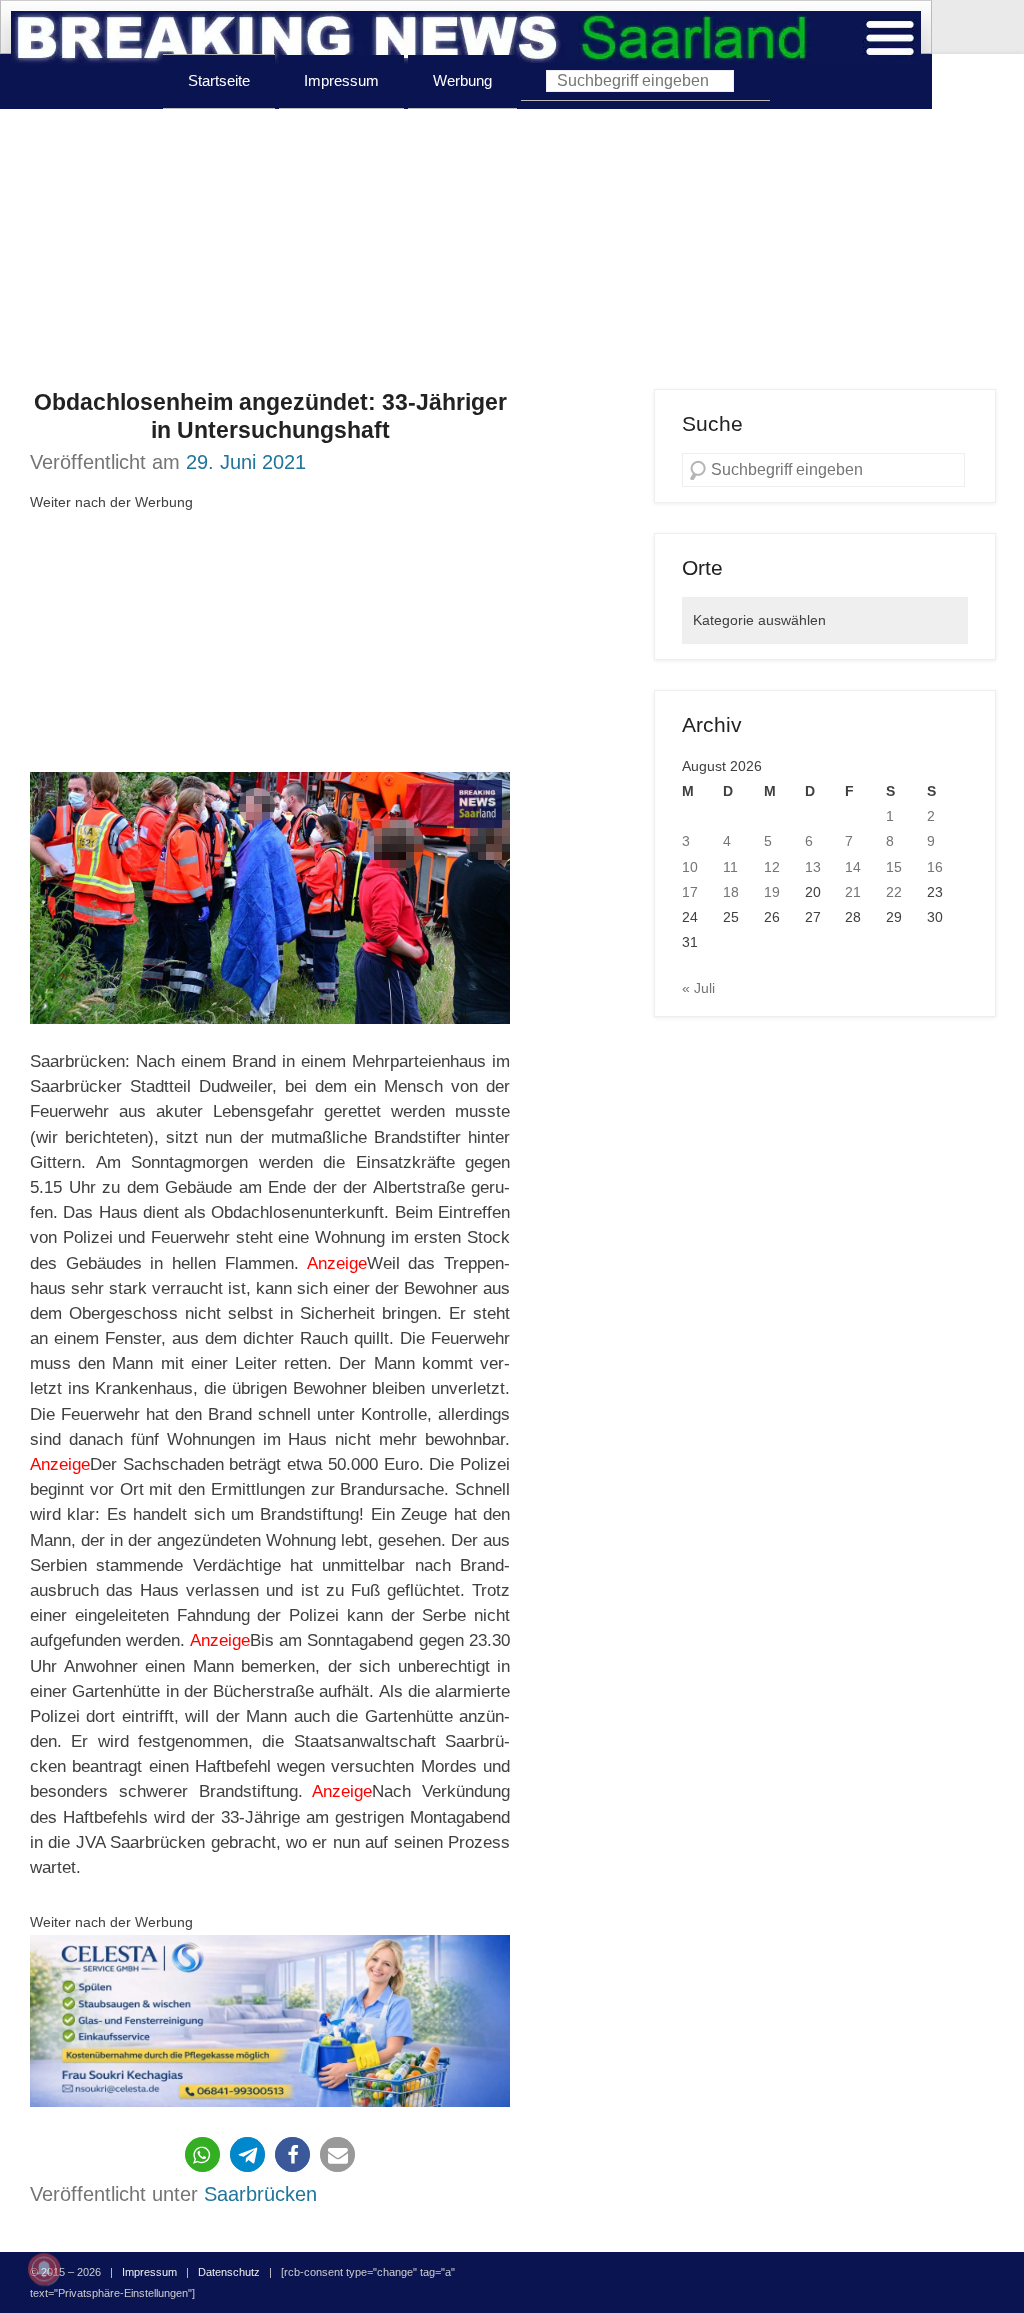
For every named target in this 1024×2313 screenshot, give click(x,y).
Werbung (462, 80)
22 (894, 892)
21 (853, 892)
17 (690, 892)
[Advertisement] (512, 249)
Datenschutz (229, 2272)
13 (813, 867)
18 (731, 892)
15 (894, 867)
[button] (202, 2154)
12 (772, 867)
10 (690, 867)
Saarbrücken (260, 2194)
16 (935, 867)
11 (730, 867)
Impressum (341, 80)
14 (853, 867)
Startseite (219, 80)
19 (772, 892)
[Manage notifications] (44, 2269)
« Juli (698, 988)
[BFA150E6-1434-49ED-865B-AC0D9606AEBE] (270, 2021)
